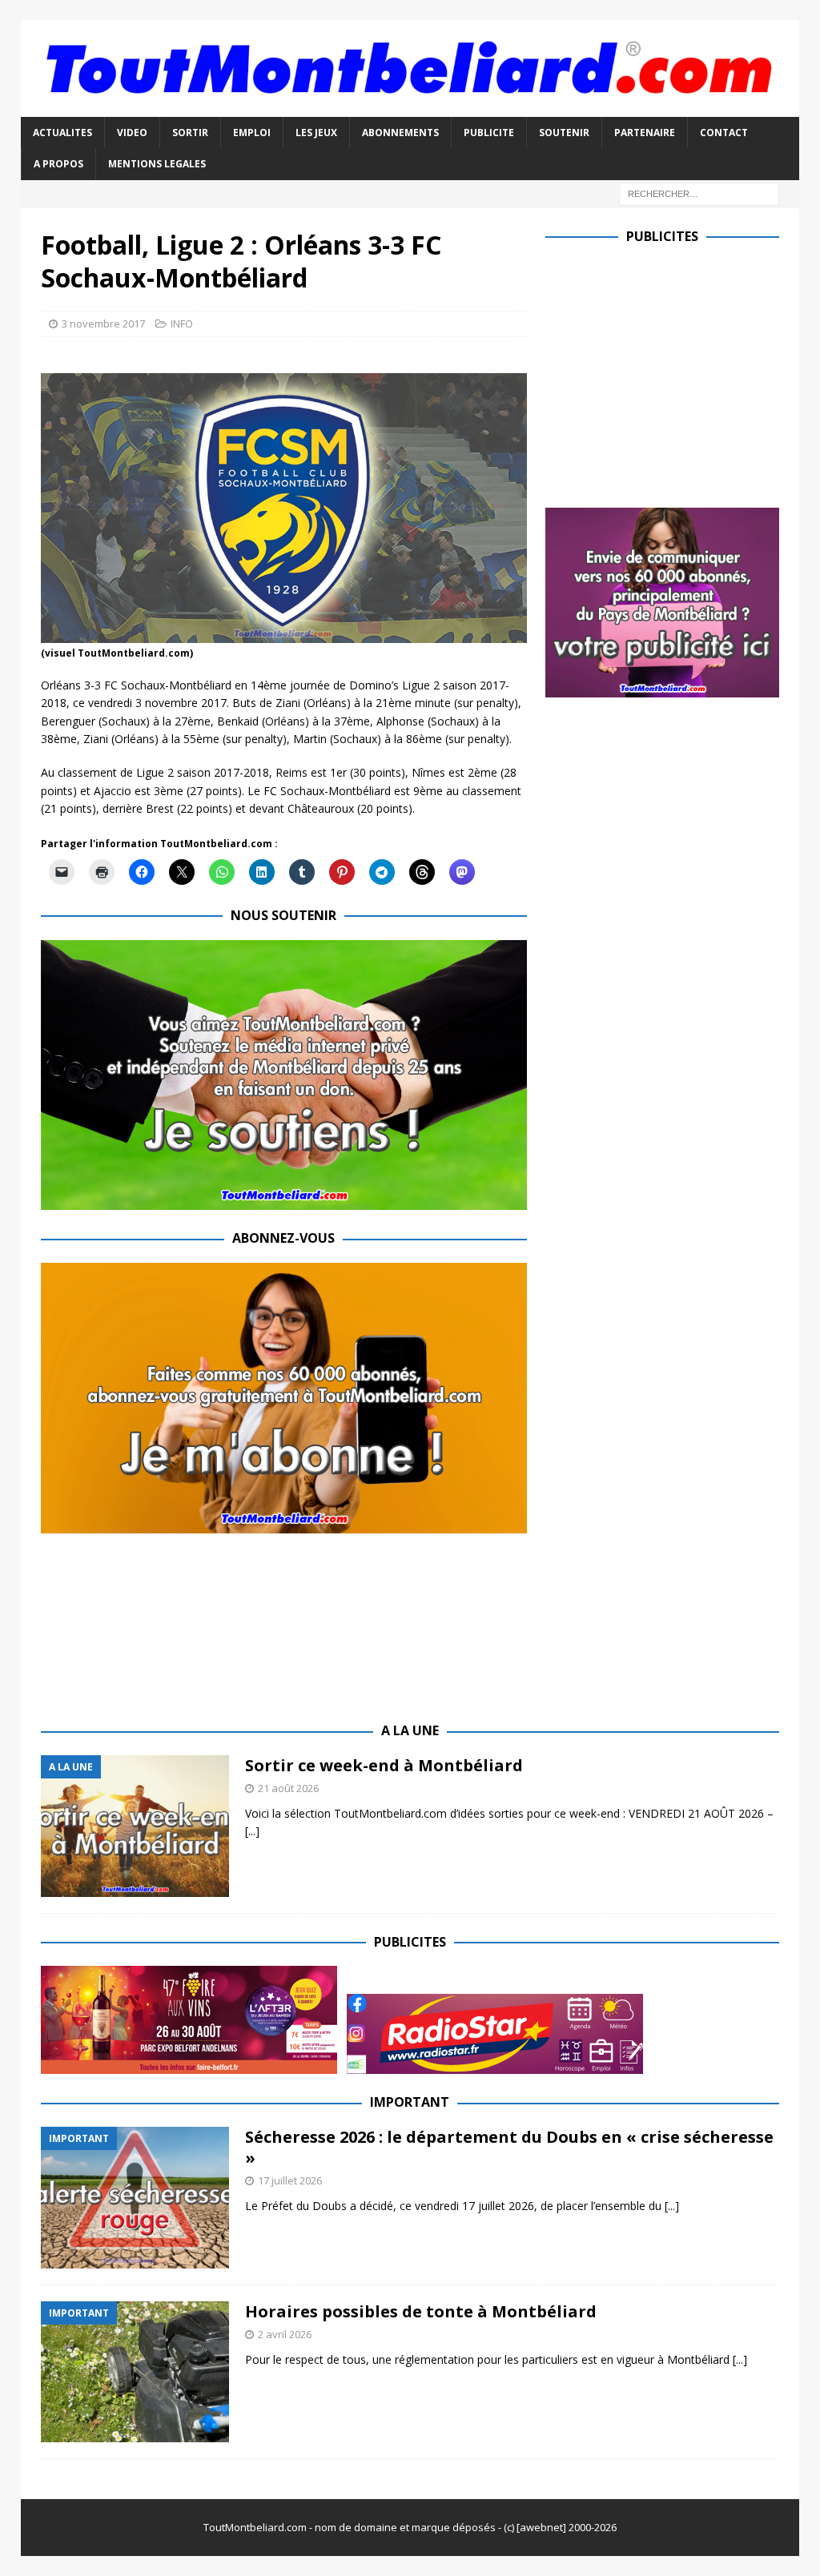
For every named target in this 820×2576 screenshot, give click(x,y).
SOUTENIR (564, 133)
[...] (252, 1831)
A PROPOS (58, 164)
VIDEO (132, 133)
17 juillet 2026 (290, 2180)
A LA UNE (410, 1730)
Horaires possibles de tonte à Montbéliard (421, 2311)
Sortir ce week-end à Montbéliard (384, 1765)
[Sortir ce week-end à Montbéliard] (135, 1826)
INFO (182, 324)
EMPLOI (252, 133)
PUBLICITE (489, 133)
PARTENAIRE (645, 133)
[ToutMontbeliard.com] (410, 108)
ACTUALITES (62, 133)
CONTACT (724, 133)
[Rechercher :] (699, 193)
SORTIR (190, 133)
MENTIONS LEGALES (157, 164)
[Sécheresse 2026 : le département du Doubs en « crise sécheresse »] (135, 2198)
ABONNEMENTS (400, 133)
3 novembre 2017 (103, 324)
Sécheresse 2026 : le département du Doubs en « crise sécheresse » (509, 2147)
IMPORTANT (410, 2102)
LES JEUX (316, 133)
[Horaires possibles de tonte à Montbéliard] (135, 2372)
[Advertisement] (680, 372)
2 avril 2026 (285, 2334)
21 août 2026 (288, 1788)
